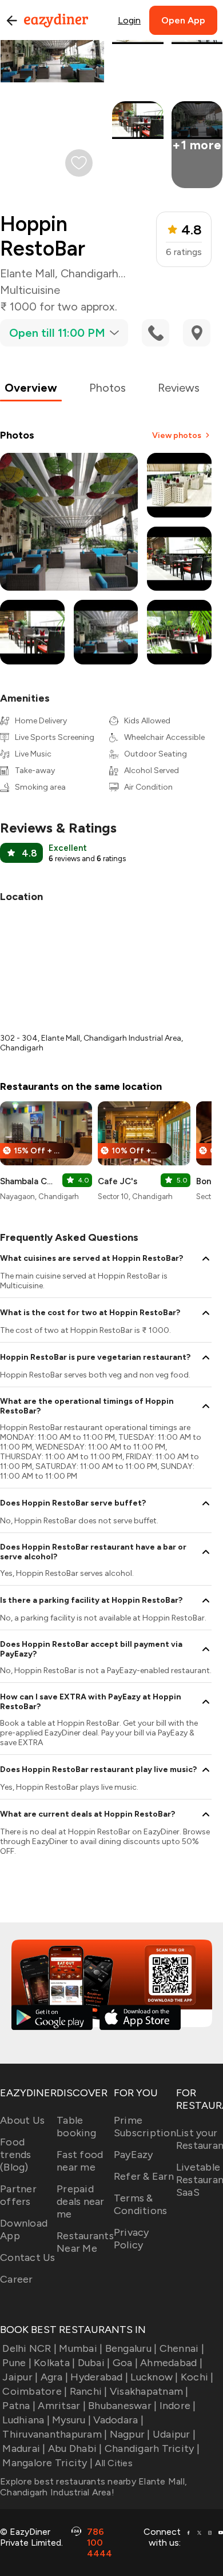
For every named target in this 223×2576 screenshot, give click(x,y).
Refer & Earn (144, 2176)
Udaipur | (174, 2434)
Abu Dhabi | (75, 2448)
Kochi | (197, 2377)
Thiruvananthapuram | (55, 2434)
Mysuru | (71, 2420)
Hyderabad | (99, 2377)
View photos (177, 435)
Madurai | (24, 2448)
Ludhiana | (26, 2420)
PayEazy (134, 2155)
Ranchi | (88, 2391)
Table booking (76, 2127)
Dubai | (94, 2363)
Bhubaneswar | (122, 2406)
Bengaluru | (131, 2348)
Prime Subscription (145, 2127)
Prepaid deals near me (81, 2201)
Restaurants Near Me (85, 2242)
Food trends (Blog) (16, 2155)
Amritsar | (62, 2406)
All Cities (113, 2463)
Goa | (125, 2363)
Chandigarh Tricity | (152, 2448)
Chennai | (182, 2348)
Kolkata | (54, 2363)
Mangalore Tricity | (47, 2463)
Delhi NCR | (29, 2348)
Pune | (17, 2363)
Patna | (19, 2406)
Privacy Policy (132, 2239)
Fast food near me (80, 2161)
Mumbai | (81, 2348)
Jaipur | (20, 2377)
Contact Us (28, 2258)
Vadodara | (118, 2420)
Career (17, 2279)
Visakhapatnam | (149, 2391)
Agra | (54, 2377)
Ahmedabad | (171, 2363)
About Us (22, 2120)
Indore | (178, 2406)
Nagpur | (130, 2434)
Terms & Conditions (141, 2204)
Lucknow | (154, 2377)
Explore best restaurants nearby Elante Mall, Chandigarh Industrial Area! (93, 2487)
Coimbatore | (35, 2391)
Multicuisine (30, 290)
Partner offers (18, 2195)
